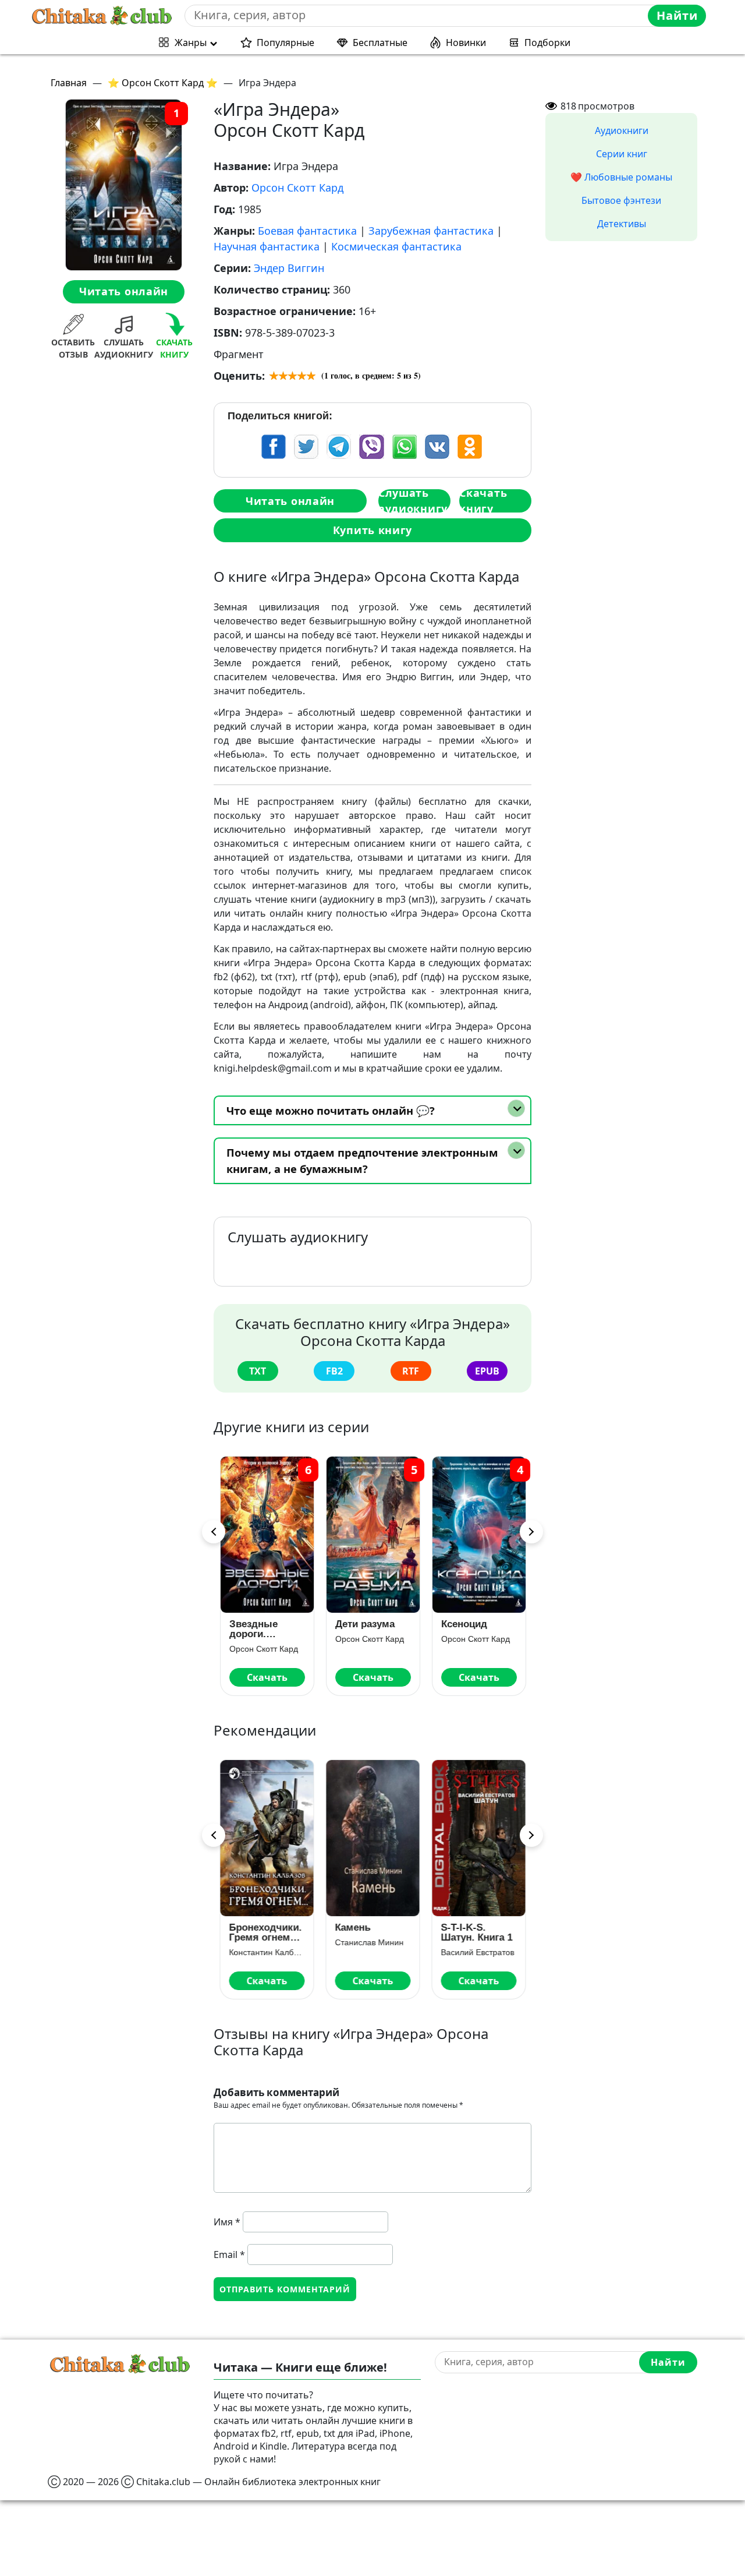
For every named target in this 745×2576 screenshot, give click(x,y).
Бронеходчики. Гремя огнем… (265, 1932)
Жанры (191, 43)
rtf (411, 1371)
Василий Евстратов (477, 1952)
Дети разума (364, 1624)
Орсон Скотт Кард (297, 188)
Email (229, 2255)
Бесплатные (380, 43)
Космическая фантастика (396, 246)
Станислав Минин (369, 1942)
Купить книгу (372, 530)
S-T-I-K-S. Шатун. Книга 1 (476, 1932)
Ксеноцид (464, 1624)
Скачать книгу (483, 501)
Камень (352, 1927)
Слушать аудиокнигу (413, 501)
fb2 (334, 1371)
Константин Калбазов (267, 1952)
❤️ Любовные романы (621, 177)
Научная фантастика (267, 246)
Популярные (285, 43)
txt (258, 1371)
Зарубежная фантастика (431, 231)
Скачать (267, 1677)
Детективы (622, 224)
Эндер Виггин (289, 268)
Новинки (466, 43)
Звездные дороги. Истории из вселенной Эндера (256, 1629)
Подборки (547, 43)
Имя (227, 2222)
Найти (677, 15)
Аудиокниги (622, 130)
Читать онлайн (124, 292)
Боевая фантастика (307, 231)
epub (487, 1371)
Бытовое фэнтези (621, 200)
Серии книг (622, 154)
